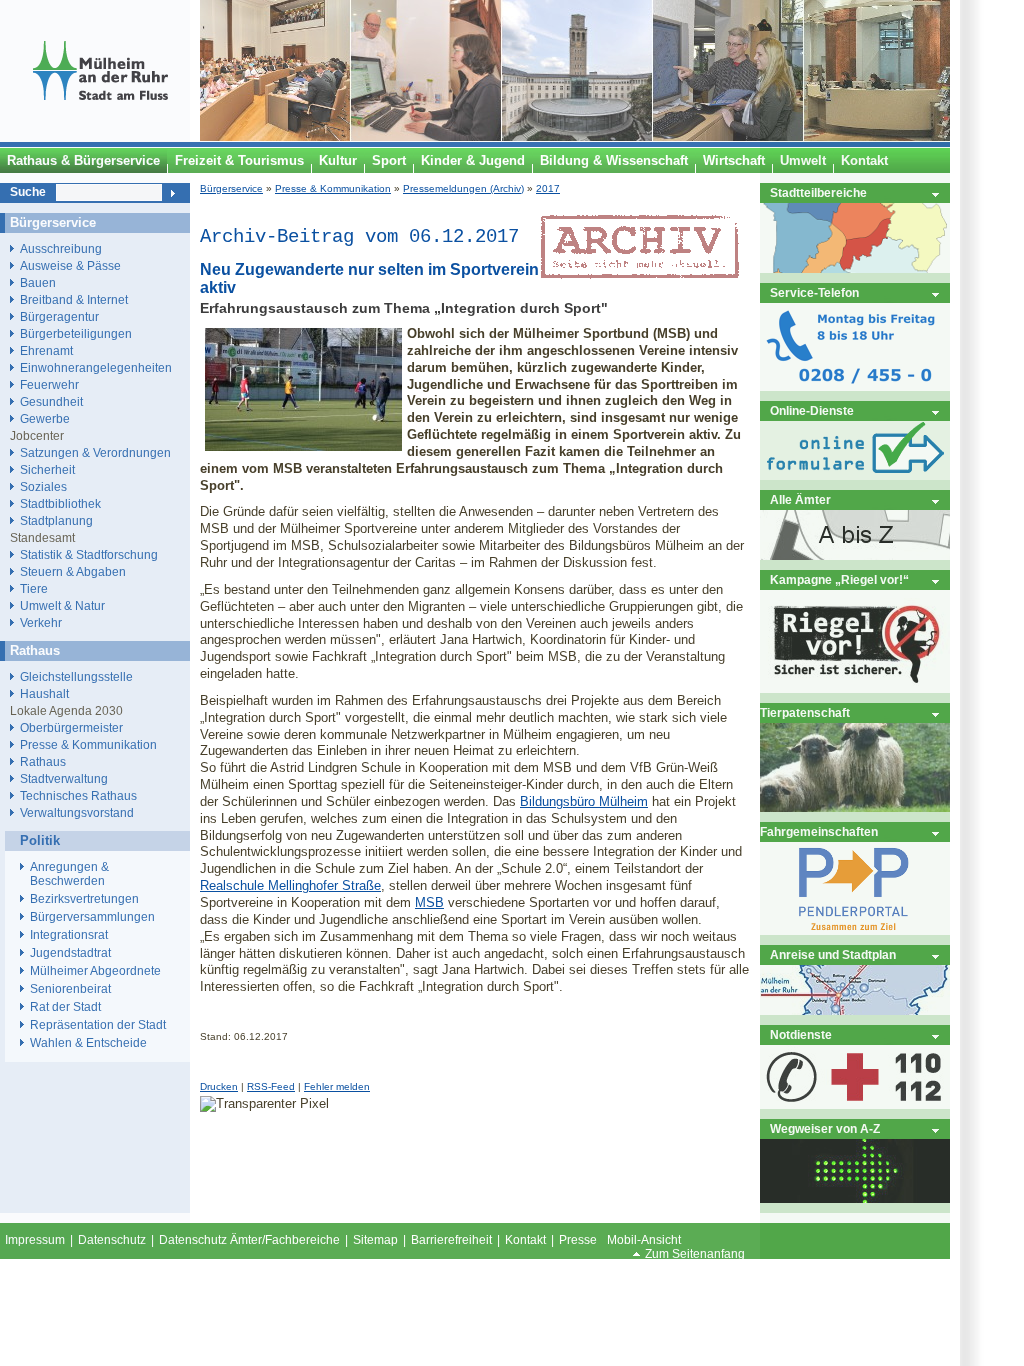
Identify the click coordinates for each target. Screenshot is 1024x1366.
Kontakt (525, 1240)
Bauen (38, 282)
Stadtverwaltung (64, 778)
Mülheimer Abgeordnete (95, 971)
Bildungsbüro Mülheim (584, 801)
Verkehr (41, 622)
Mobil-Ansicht (644, 1240)
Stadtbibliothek (60, 503)
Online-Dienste (812, 410)
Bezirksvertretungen (84, 899)
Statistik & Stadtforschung (89, 554)
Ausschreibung (61, 248)
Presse (578, 1240)
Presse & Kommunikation (333, 188)
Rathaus (43, 761)
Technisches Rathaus (78, 795)
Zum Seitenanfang (695, 1254)
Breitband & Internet (74, 299)
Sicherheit (47, 469)
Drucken (219, 1086)
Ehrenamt (46, 350)
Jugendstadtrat (70, 953)
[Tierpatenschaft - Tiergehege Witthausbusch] (855, 807)
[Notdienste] (855, 1104)
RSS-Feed (271, 1086)
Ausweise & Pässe (70, 265)
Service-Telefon (814, 292)
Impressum (35, 1240)
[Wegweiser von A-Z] (855, 1198)
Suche (28, 192)
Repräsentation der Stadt (98, 1025)
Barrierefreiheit (451, 1240)
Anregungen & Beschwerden (69, 874)
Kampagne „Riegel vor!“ (839, 579)
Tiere (34, 588)
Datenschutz (112, 1240)
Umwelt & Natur (62, 605)
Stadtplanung (56, 520)
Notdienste (801, 1034)
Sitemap (375, 1240)
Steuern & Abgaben (73, 571)
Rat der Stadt (65, 1007)
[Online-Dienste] (855, 475)
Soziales (43, 486)
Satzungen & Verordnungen (95, 452)
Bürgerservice (231, 188)
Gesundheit (51, 401)
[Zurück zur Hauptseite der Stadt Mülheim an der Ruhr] (100, 137)
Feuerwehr (49, 384)
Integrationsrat (69, 935)
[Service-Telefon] (855, 386)
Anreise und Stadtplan (833, 954)
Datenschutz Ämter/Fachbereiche (249, 1240)
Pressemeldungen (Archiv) (463, 188)
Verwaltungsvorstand (77, 812)
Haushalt (44, 693)
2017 (548, 188)
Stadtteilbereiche (818, 192)
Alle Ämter (800, 499)
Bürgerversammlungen (92, 917)
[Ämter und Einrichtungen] (855, 555)
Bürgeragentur (59, 316)
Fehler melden (337, 1086)
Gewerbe (45, 418)
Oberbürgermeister (71, 727)
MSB (429, 902)
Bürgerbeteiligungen (76, 333)
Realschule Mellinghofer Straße (290, 885)
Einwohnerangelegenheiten (96, 367)
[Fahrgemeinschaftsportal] (855, 930)
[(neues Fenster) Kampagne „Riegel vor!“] (855, 688)
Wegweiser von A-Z (825, 1128)
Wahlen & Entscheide (88, 1043)
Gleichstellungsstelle (76, 676)
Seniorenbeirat (70, 989)
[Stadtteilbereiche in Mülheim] (855, 268)
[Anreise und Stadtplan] (855, 1010)
